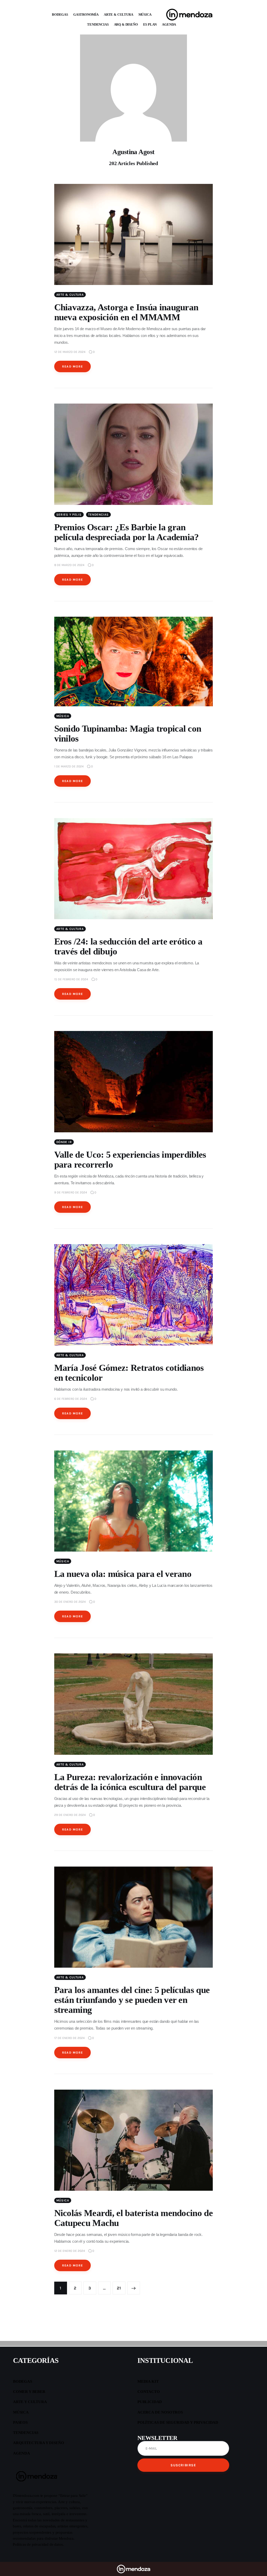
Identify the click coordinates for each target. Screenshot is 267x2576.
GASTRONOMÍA (86, 14)
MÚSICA (145, 14)
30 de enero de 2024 (70, 1602)
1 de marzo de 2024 (69, 766)
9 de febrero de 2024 (71, 1192)
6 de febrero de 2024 (71, 1399)
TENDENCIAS (98, 24)
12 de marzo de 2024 (70, 352)
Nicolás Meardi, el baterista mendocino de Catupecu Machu (133, 2218)
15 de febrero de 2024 (71, 979)
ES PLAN (150, 24)
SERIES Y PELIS (69, 515)
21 (119, 2286)
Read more (73, 366)
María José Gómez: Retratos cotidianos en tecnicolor (129, 1373)
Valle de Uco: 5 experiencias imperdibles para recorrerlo (130, 1160)
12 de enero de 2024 (70, 2251)
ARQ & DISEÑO (126, 24)
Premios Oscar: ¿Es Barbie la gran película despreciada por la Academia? (127, 532)
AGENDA (169, 24)
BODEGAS (60, 14)
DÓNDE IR (64, 1142)
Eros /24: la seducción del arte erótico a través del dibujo (128, 946)
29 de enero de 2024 (70, 1815)
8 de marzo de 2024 (69, 565)
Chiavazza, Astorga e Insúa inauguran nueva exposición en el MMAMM (126, 312)
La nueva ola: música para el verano (123, 1574)
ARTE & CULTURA (119, 14)
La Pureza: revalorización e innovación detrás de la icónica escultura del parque (130, 1782)
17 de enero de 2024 (69, 2038)
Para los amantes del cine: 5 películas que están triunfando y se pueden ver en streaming (132, 2000)
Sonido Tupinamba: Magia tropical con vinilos (128, 734)
